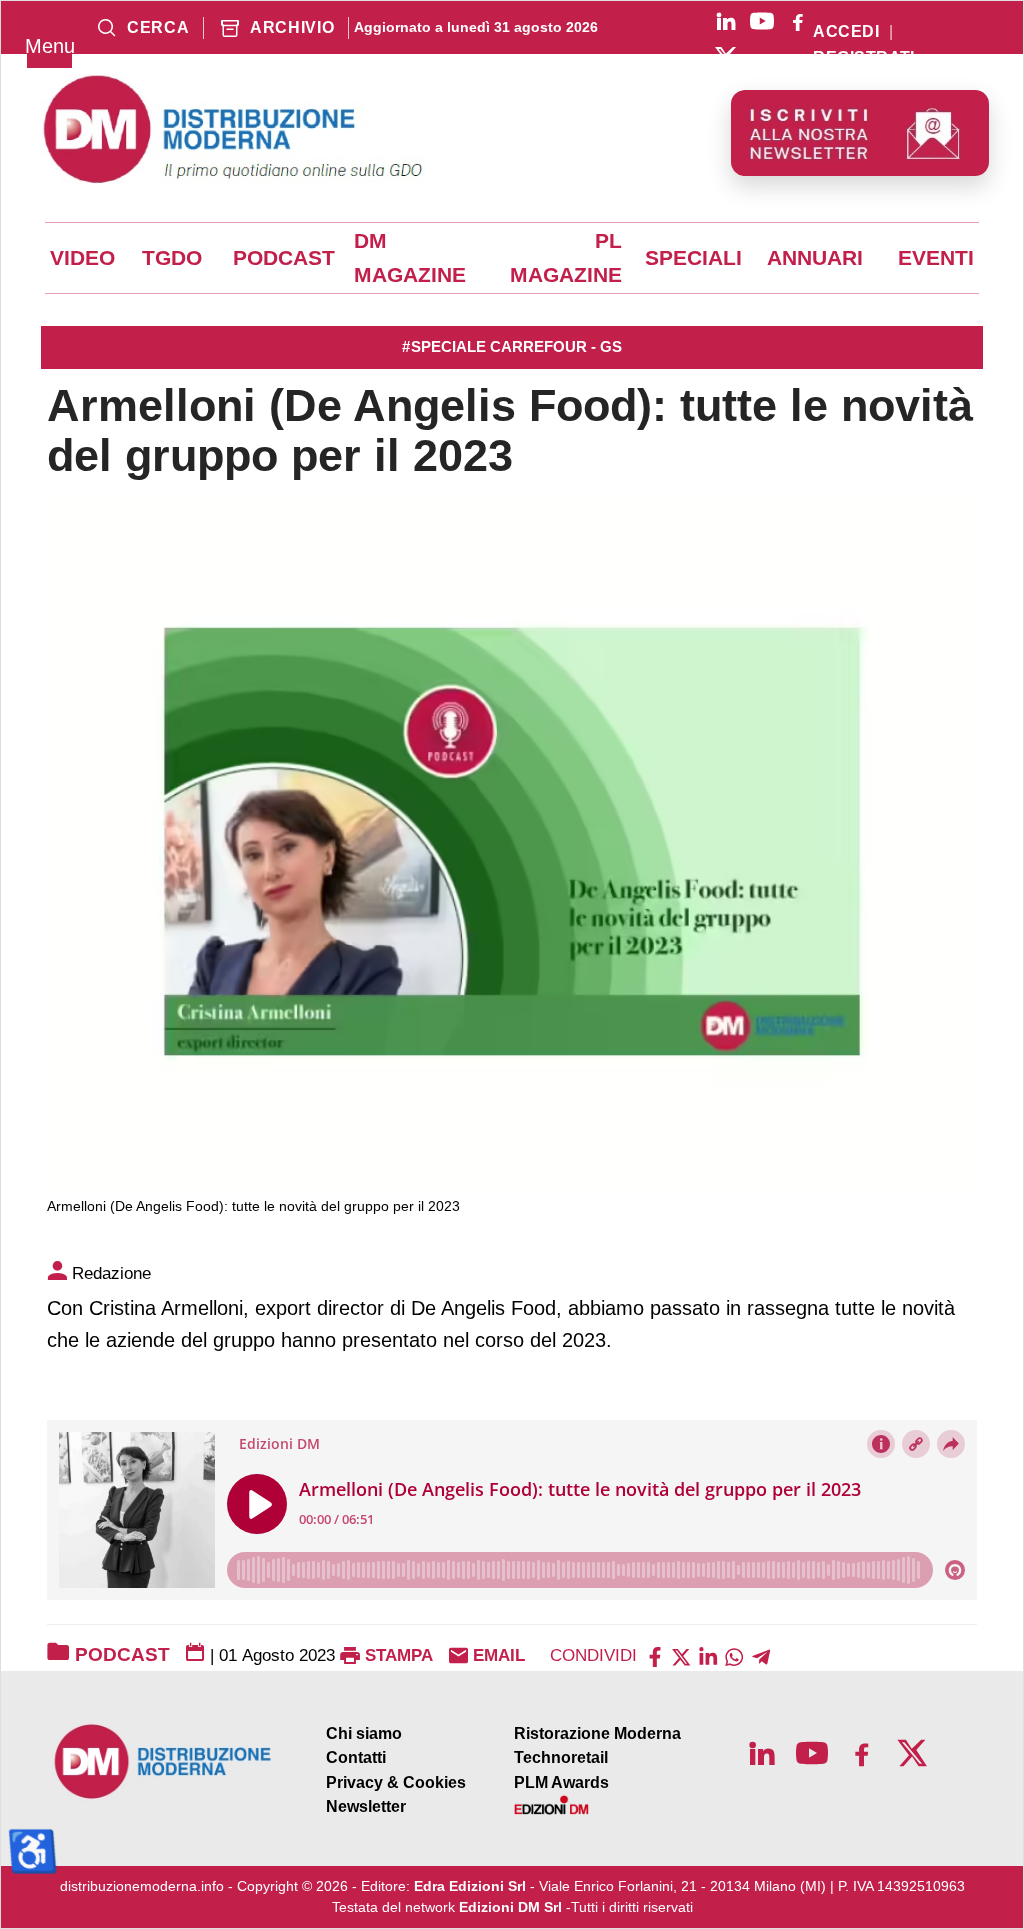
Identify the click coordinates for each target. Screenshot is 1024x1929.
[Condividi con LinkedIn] (708, 1655)
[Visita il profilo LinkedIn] (726, 21)
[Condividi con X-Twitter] (681, 1655)
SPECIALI (693, 258)
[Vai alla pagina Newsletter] (860, 133)
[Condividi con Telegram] (761, 1655)
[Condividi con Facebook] (655, 1655)
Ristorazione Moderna (597, 1733)
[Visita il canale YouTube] (762, 21)
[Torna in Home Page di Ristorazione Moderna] (163, 1761)
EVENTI (936, 258)
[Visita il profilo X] (726, 57)
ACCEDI (846, 32)
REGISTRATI (864, 58)
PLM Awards (561, 1782)
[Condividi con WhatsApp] (734, 1655)
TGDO (172, 258)
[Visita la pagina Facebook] (798, 21)
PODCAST (284, 258)
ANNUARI (815, 258)
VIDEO (82, 258)
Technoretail (561, 1757)
